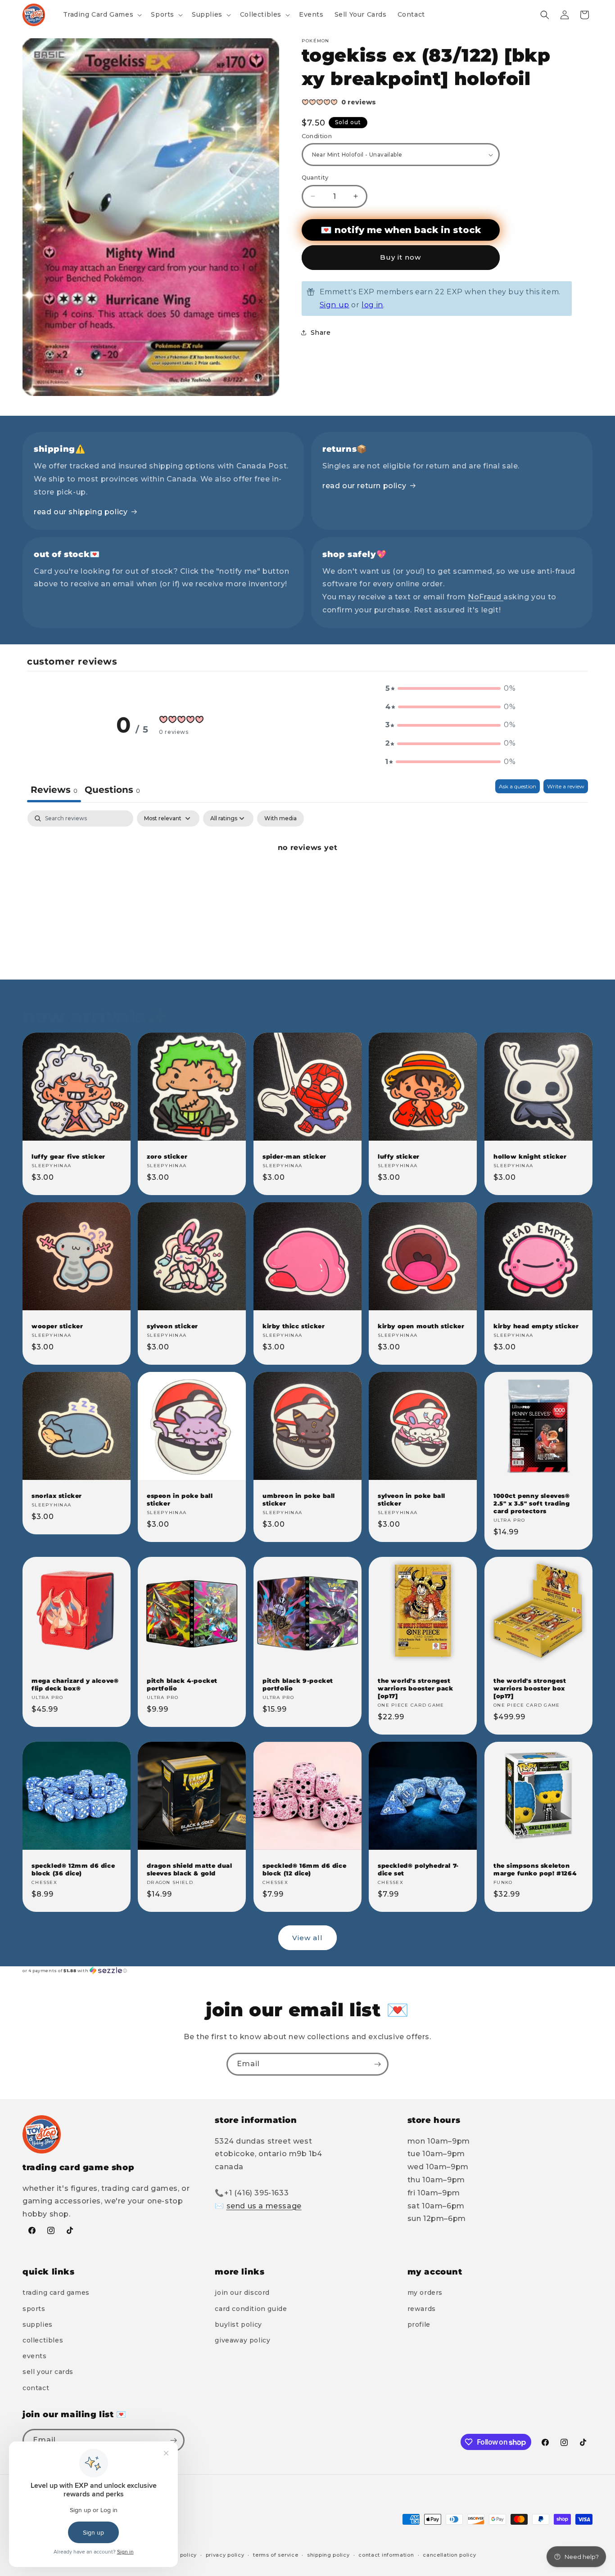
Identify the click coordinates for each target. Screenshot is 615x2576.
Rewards (422, 2309)
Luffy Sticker (399, 1156)
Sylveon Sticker (172, 1326)
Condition (317, 136)
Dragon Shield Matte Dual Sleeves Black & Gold (189, 1870)
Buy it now (400, 257)
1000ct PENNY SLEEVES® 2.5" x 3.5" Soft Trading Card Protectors (532, 1504)
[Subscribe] (377, 2064)
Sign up (335, 305)
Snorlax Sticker (57, 1496)
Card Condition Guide (251, 2309)
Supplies (38, 2324)
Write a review (566, 786)
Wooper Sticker (57, 1326)
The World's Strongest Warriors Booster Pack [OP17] (416, 1689)
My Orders (425, 2293)
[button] (102, 14)
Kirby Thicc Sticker (294, 1326)
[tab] (112, 791)
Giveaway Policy (242, 2340)
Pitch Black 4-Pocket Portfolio (182, 1685)
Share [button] (321, 333)
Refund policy (178, 2555)
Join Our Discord (242, 2293)
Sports (34, 2309)
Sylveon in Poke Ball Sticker (412, 1500)
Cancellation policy (449, 2555)
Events (35, 2356)
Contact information (386, 2555)
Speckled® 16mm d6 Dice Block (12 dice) (304, 1870)
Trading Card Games (56, 2293)
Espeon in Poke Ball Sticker (180, 1500)
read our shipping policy (81, 512)
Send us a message (264, 2206)
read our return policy (364, 486)
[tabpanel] (307, 878)
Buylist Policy (238, 2324)
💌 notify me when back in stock (401, 230)
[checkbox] (280, 818)
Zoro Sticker (167, 1156)
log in (372, 305)
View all (307, 1938)
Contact (36, 2388)
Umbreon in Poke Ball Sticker (299, 1500)
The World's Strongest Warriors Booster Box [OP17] (530, 1689)
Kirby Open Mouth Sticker (421, 1326)
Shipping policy (328, 2555)
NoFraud (486, 597)
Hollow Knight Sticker (530, 1156)
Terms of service (276, 2555)
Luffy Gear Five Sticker (68, 1156)
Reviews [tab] (54, 790)
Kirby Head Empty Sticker (536, 1326)
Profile (419, 2324)
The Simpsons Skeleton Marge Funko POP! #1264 (535, 1870)
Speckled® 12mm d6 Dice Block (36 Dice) (73, 1870)
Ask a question (518, 786)
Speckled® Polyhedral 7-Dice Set (418, 1870)
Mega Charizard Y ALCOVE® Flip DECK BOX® (75, 1685)
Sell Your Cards (48, 2372)
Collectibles (43, 2340)
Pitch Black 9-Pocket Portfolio (298, 1685)
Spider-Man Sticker (294, 1156)
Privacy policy (225, 2555)
